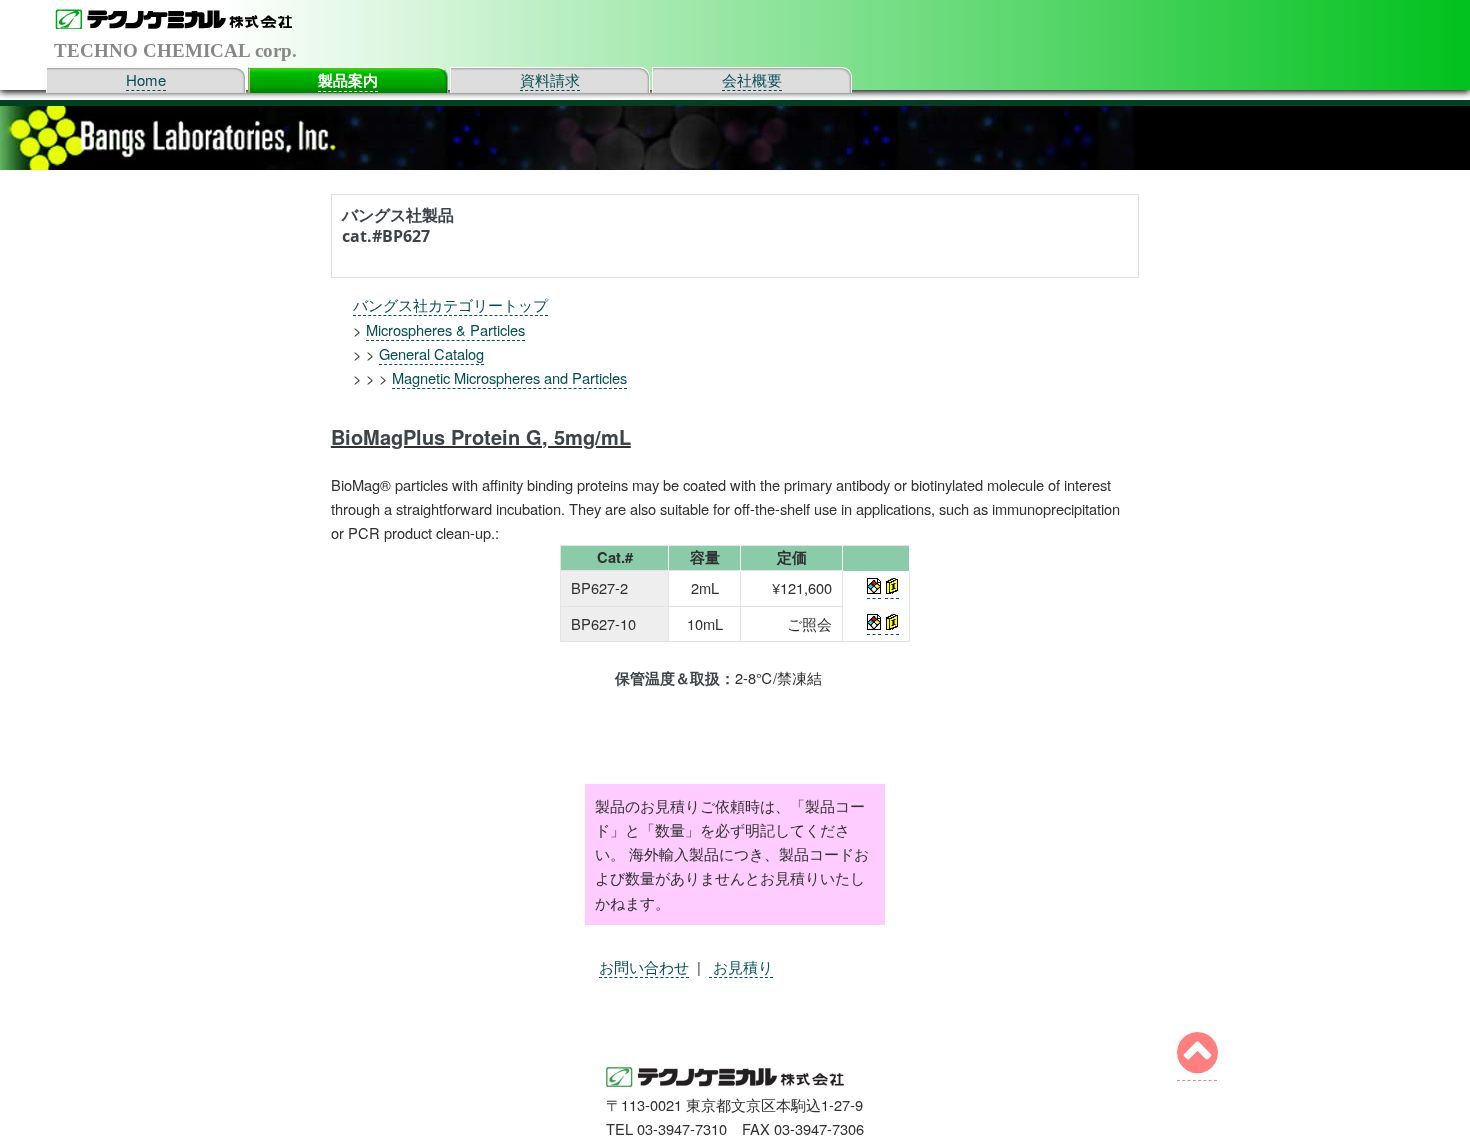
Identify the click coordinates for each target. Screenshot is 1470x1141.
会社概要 (752, 79)
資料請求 (550, 79)
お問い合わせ (644, 966)
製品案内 (348, 80)
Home (146, 79)
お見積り (741, 966)
